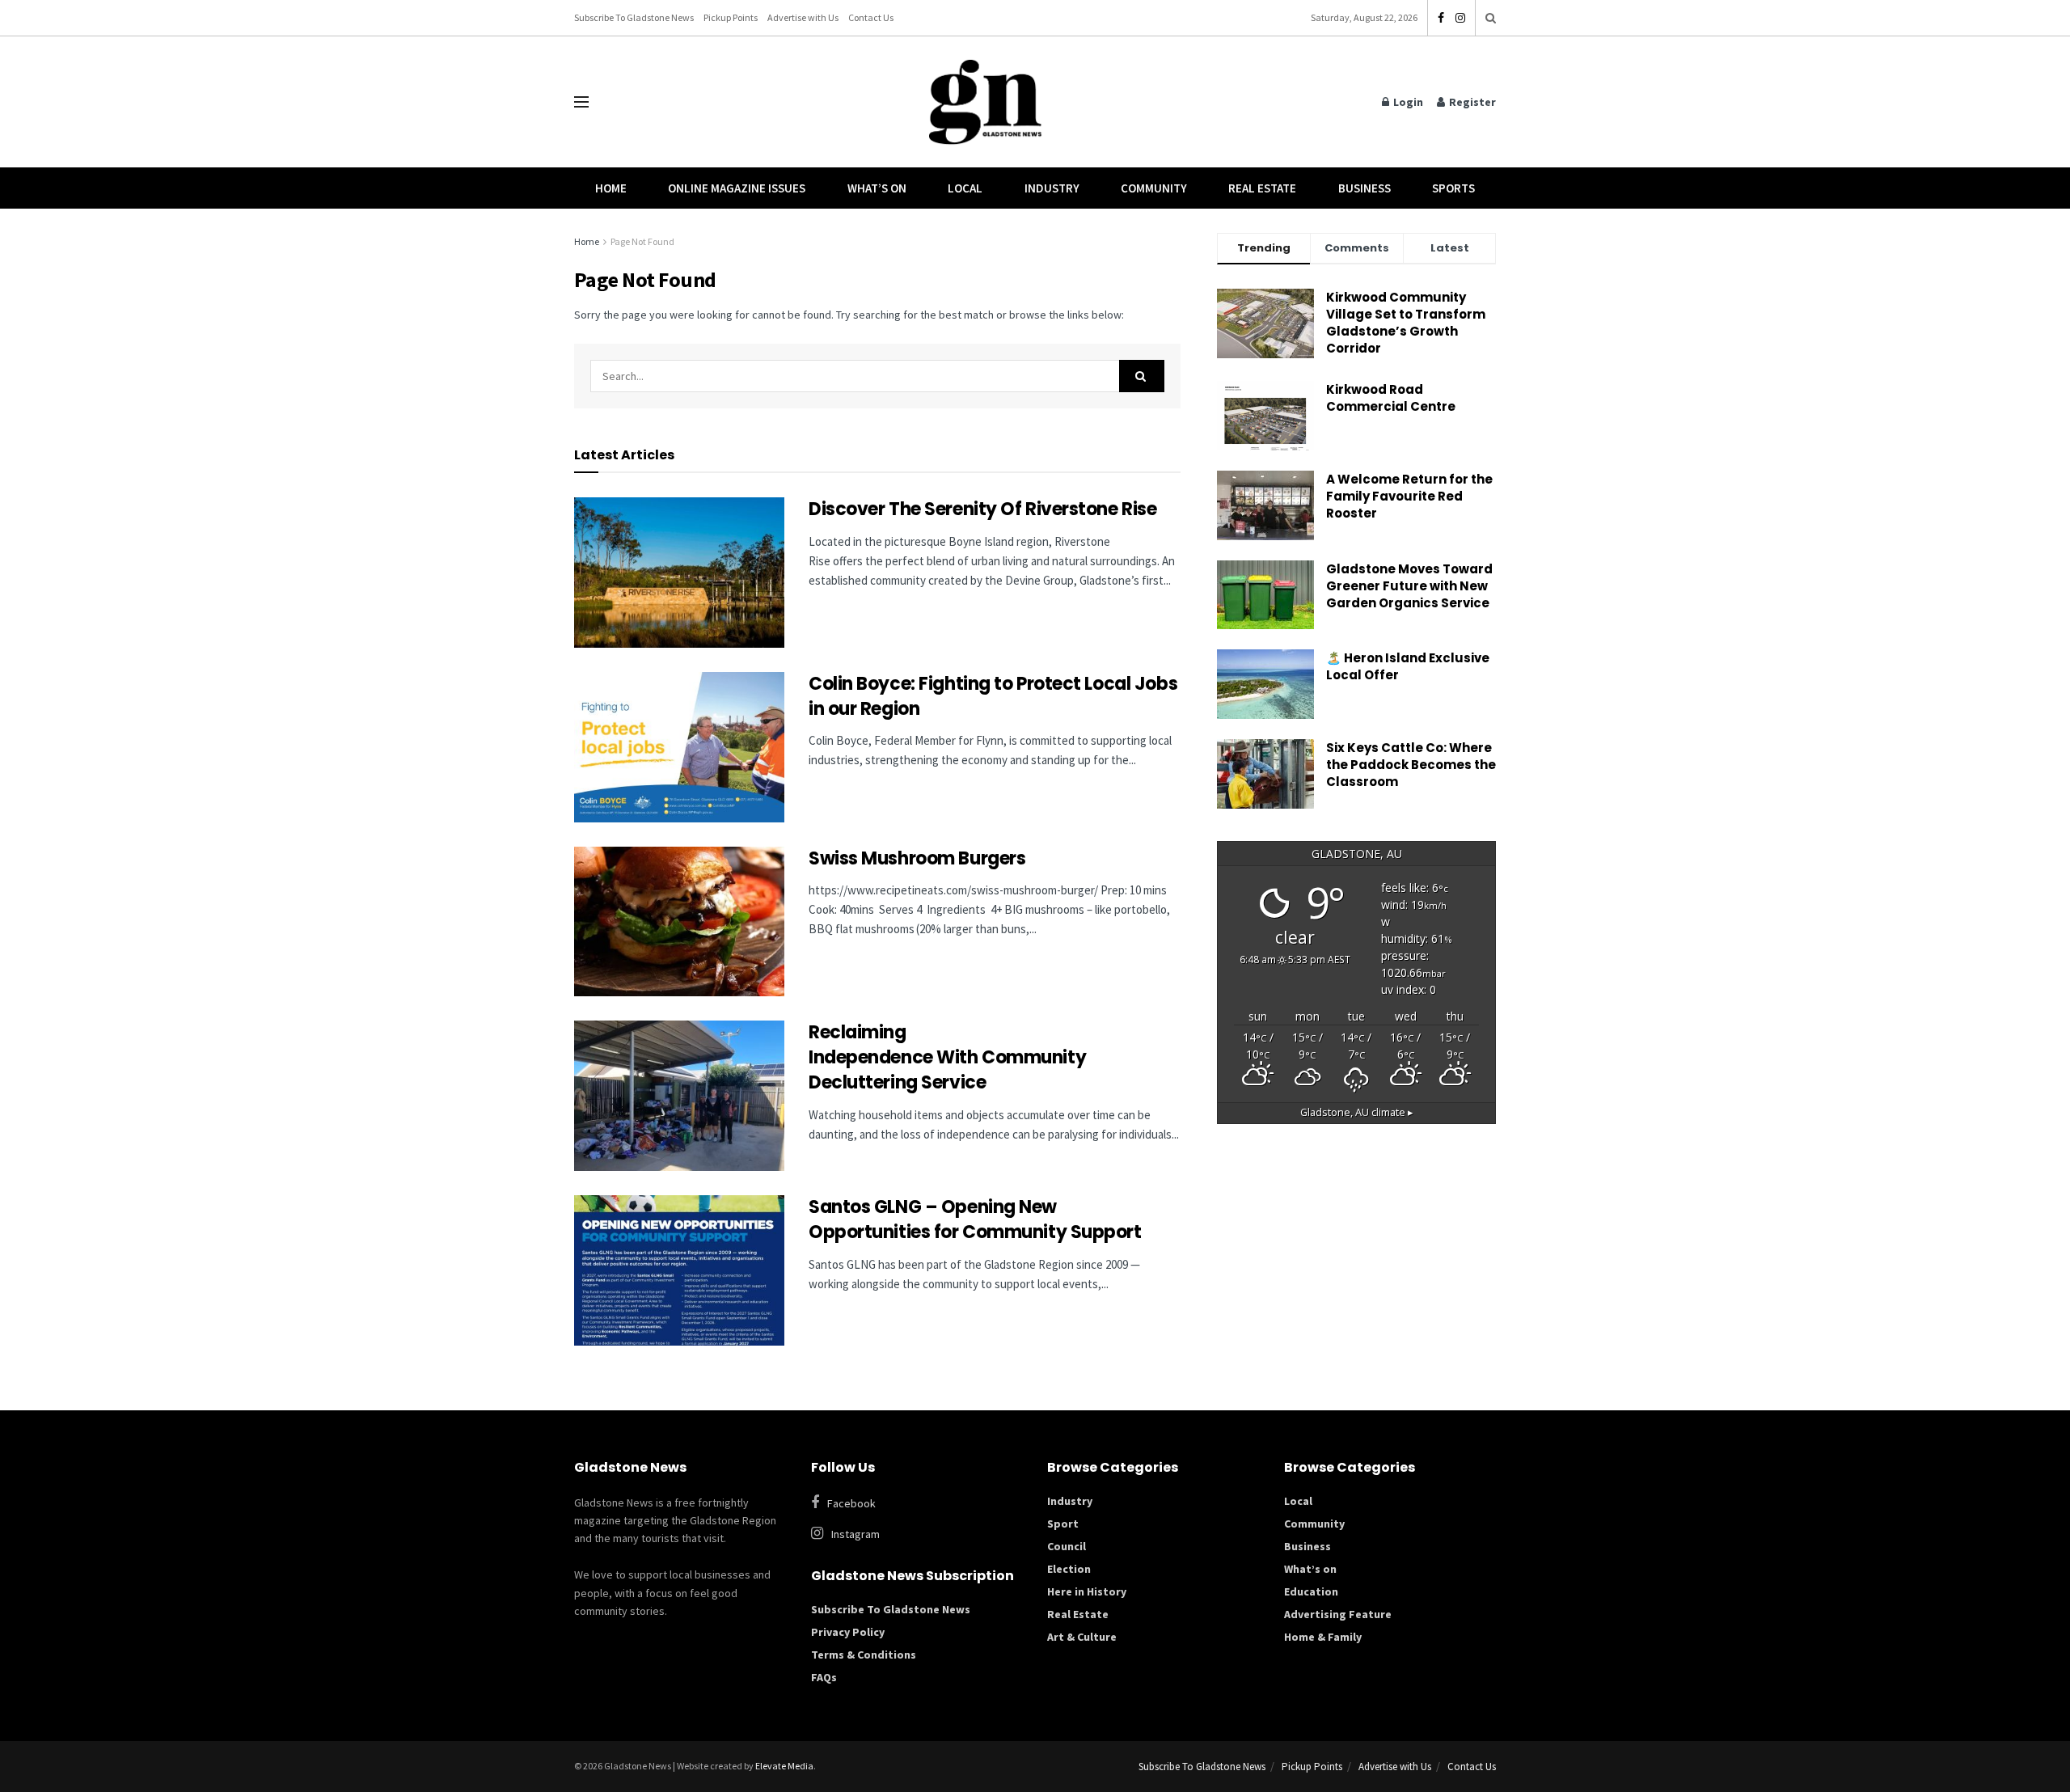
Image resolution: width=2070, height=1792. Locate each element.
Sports (1453, 188)
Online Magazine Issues (737, 188)
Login (1407, 102)
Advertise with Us (803, 17)
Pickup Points (731, 17)
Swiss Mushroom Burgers (917, 858)
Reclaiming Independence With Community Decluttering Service (947, 1057)
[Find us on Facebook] (1441, 18)
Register (1471, 102)
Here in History (1087, 1591)
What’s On (877, 188)
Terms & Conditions (864, 1655)
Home (611, 188)
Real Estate (1262, 188)
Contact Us (871, 17)
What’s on (1310, 1569)
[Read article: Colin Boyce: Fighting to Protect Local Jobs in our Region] (679, 747)
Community (1154, 188)
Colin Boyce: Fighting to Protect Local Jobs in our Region (993, 696)
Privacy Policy (848, 1632)
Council (1067, 1546)
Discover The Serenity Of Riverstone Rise (984, 509)
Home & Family (1323, 1637)
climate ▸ (1357, 1112)
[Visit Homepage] (986, 102)
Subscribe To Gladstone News (634, 17)
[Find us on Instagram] (1460, 18)
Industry (1052, 188)
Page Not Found (642, 241)
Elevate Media (784, 1766)
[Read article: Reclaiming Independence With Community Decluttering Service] (679, 1096)
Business (1365, 188)
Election (1069, 1569)
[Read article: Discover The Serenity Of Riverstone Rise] (679, 573)
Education (1311, 1591)
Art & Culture (1082, 1637)
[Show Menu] (581, 102)
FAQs (824, 1677)
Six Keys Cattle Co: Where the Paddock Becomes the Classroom (1411, 765)
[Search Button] (1491, 18)
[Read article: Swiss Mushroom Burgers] (679, 922)
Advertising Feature (1338, 1614)
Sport (1063, 1524)
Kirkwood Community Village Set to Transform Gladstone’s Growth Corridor (1406, 323)
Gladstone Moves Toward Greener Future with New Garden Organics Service (1409, 586)
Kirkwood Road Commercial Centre (1392, 398)
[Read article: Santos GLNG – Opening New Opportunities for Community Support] (679, 1270)
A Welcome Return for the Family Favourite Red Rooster (1409, 496)
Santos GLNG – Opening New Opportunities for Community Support (977, 1219)
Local (965, 188)
